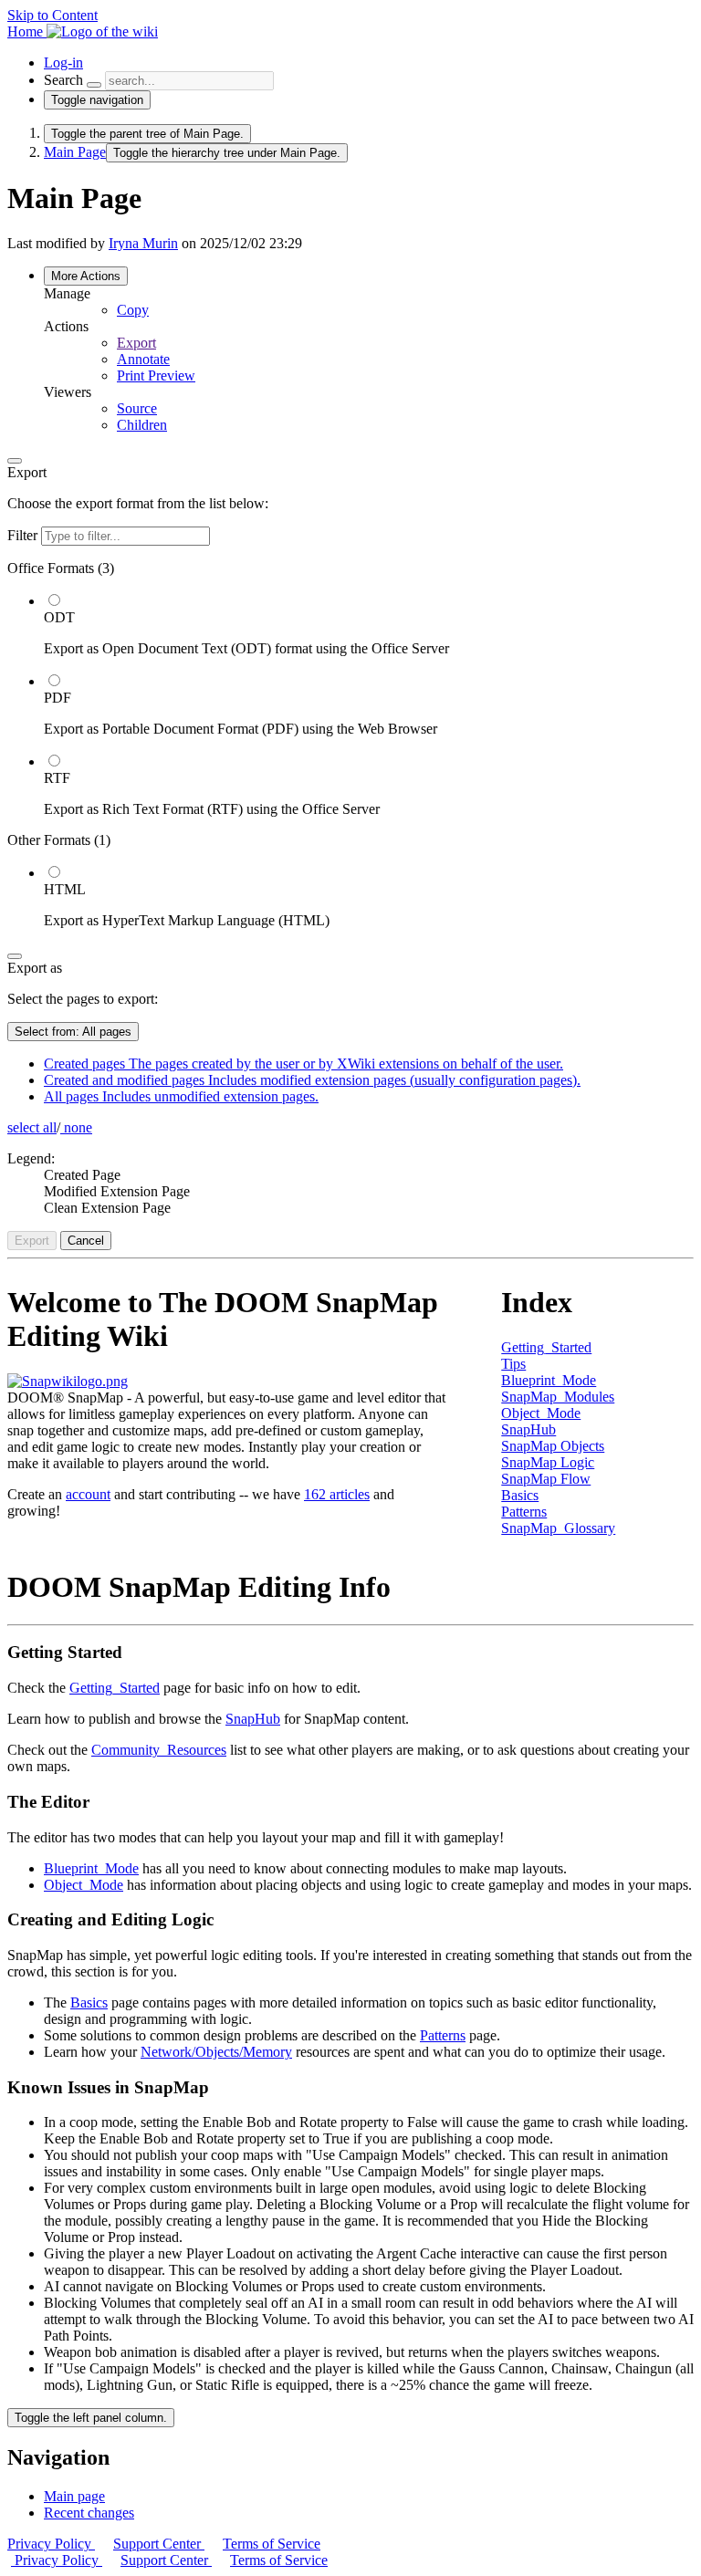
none (76, 1127)
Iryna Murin (143, 243)
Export (136, 343)
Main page (74, 2496)
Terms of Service (272, 2544)
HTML (65, 889)
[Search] (94, 85)
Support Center (159, 2544)
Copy (133, 310)
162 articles (337, 1494)
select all (32, 1127)
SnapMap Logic (548, 1462)
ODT (59, 617)
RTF (57, 778)
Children (142, 425)
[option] (369, 624)
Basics (520, 1495)
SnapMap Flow (546, 1479)
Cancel (86, 1241)
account (88, 1494)
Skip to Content (52, 15)
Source (137, 408)
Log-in (63, 63)
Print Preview (156, 375)
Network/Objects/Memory (216, 2052)
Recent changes (89, 2513)
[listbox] (350, 745)
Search (63, 80)
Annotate (143, 359)
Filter (24, 535)
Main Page (75, 152)
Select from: (73, 1032)
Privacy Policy (51, 2544)
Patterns (524, 1512)
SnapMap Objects (553, 1446)
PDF (58, 698)
